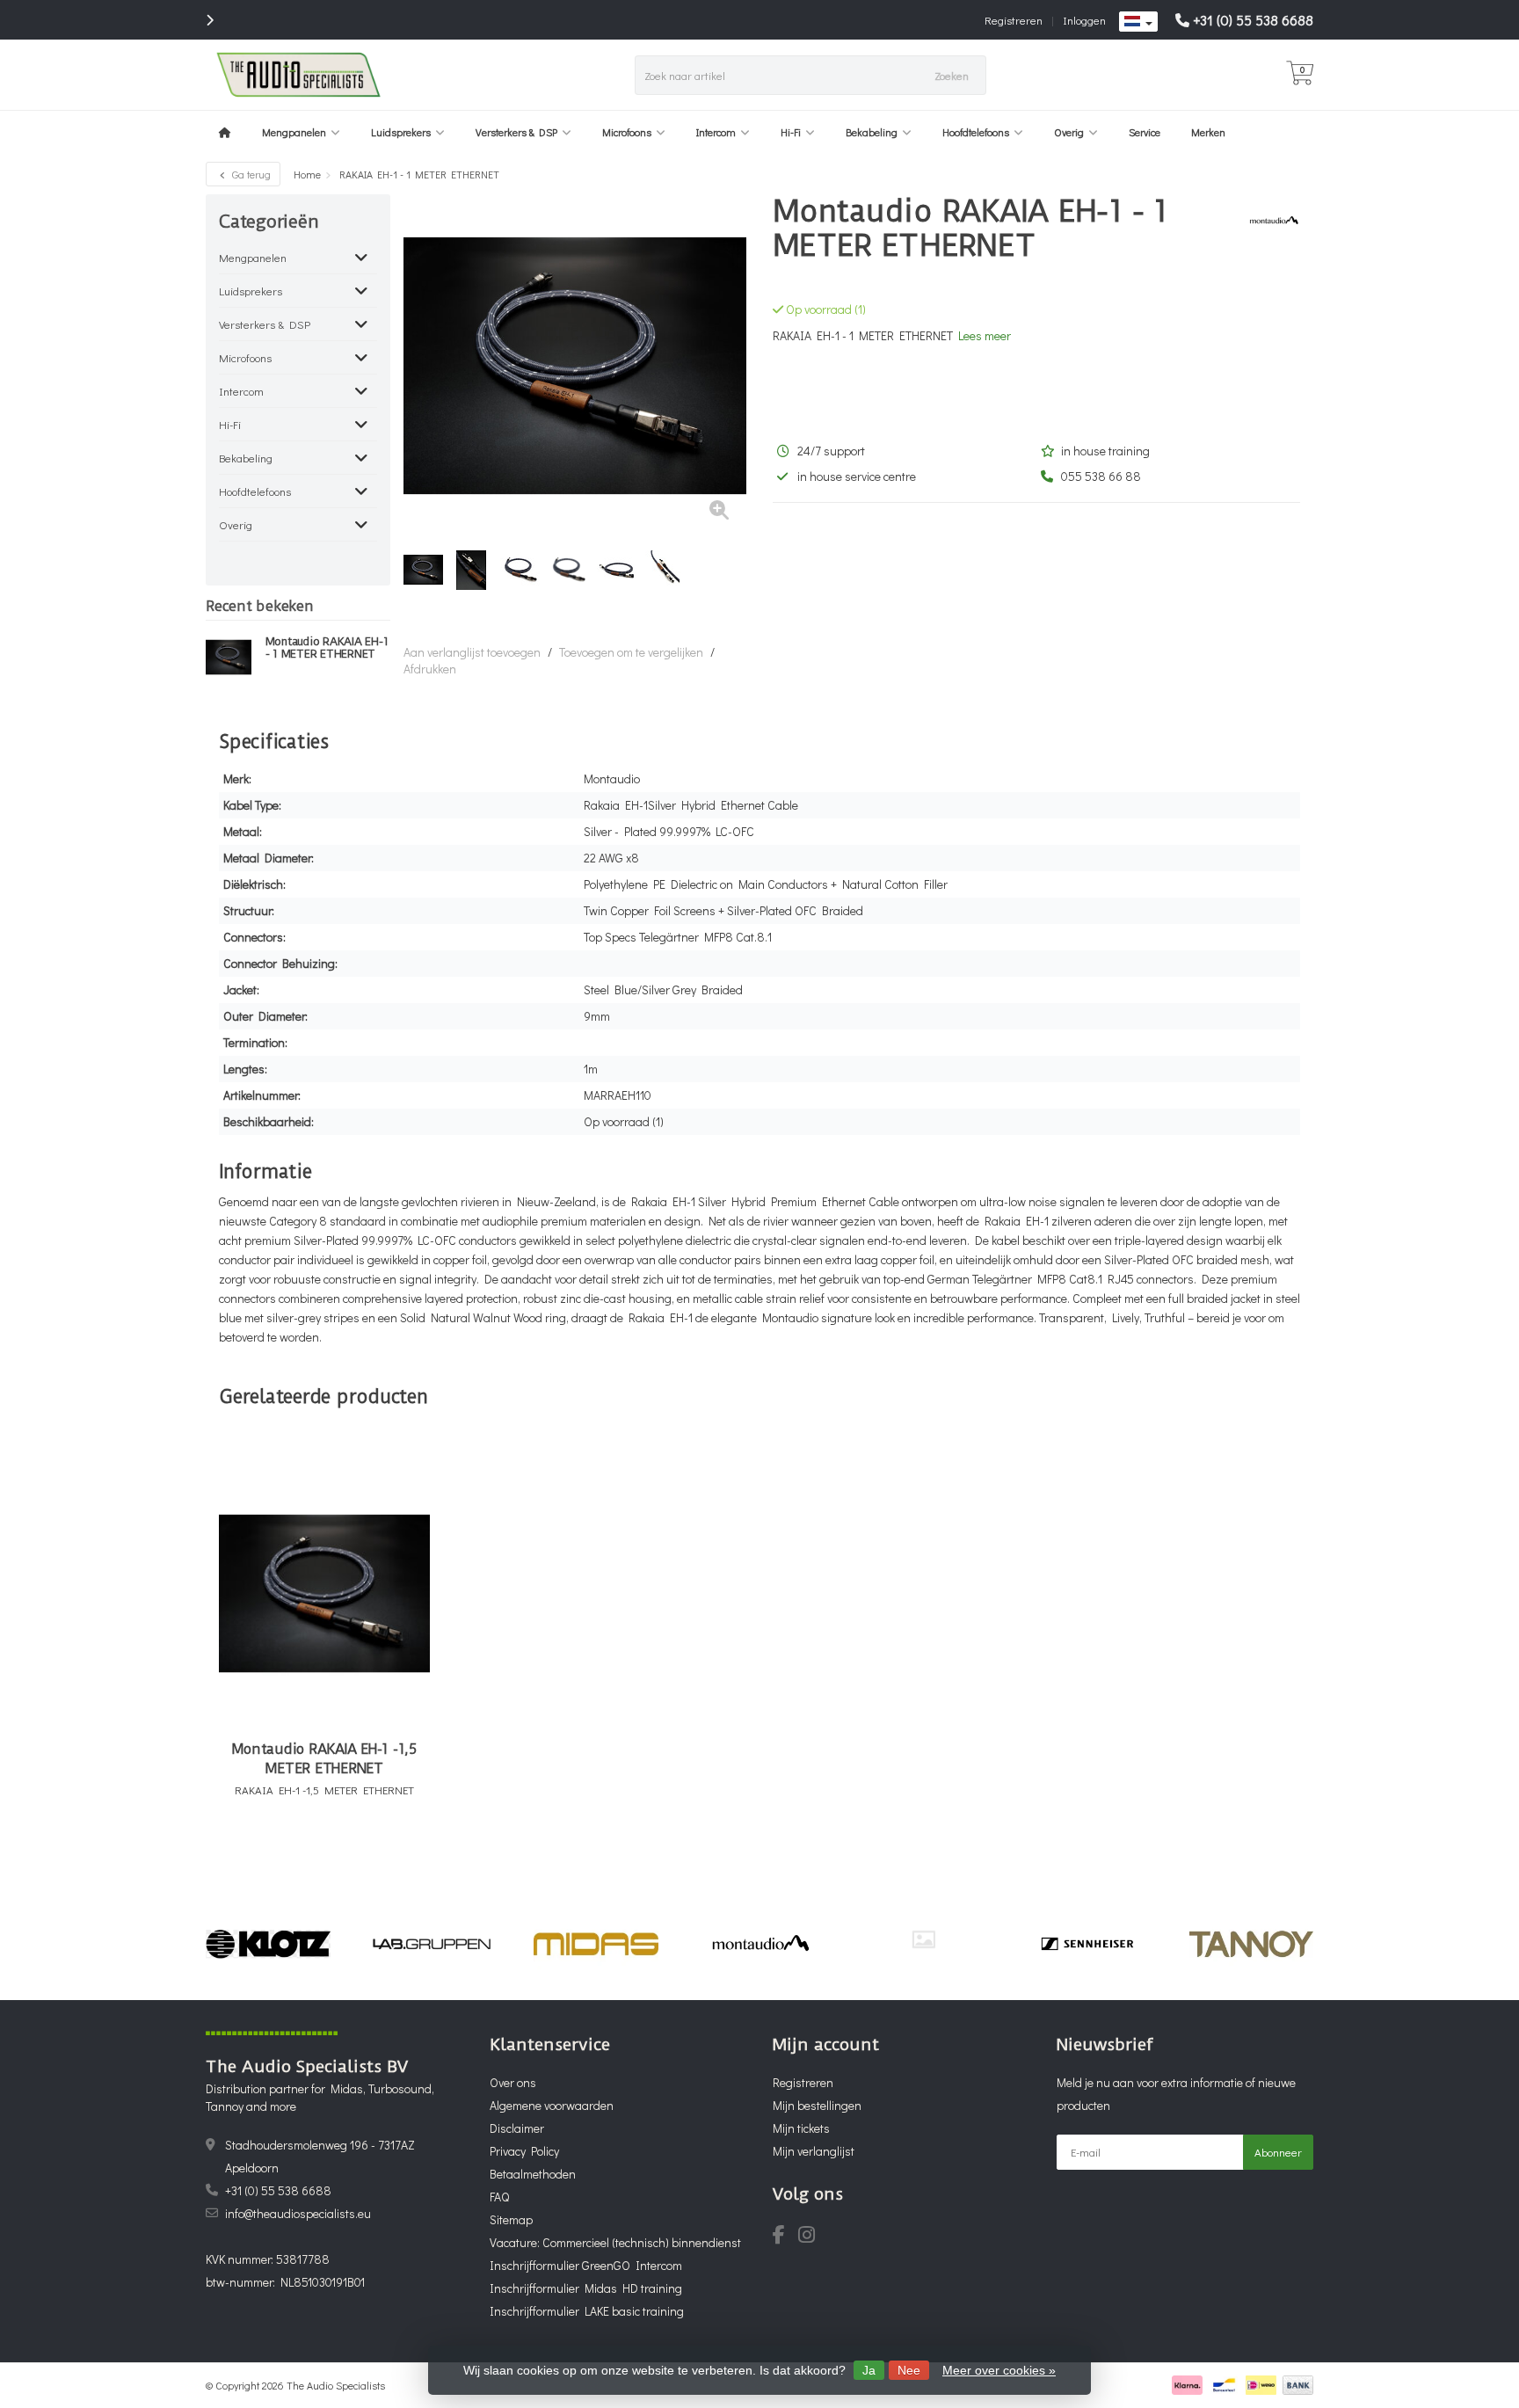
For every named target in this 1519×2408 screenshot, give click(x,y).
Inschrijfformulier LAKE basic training (587, 2311)
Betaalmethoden (533, 2174)
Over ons (513, 2082)
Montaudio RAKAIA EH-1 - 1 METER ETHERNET (327, 648)
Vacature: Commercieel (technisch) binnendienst (615, 2242)
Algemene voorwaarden (552, 2105)
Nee (909, 2370)
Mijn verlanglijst (814, 2151)
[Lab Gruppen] (432, 1944)
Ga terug (250, 174)
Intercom (716, 132)
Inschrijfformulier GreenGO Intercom (586, 2265)
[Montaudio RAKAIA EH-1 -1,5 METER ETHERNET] (324, 1593)
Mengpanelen (294, 132)
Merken (1208, 132)
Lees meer (985, 335)
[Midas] (596, 1944)
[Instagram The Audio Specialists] (812, 2237)
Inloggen (1084, 20)
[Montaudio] (1267, 221)
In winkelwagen (316, 1848)
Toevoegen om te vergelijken (631, 652)
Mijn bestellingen (817, 2105)
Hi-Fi (791, 132)
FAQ (499, 2197)
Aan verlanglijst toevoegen (472, 652)
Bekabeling (872, 132)
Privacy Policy (524, 2151)
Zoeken (952, 75)
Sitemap (511, 2219)
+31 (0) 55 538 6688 (1253, 20)
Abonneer (1278, 2152)
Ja (869, 2370)
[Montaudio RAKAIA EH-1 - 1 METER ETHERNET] (229, 657)
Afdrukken (430, 669)
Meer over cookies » (999, 2370)
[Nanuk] (923, 1939)
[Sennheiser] (1087, 1944)
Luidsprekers (401, 132)
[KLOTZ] (268, 1944)
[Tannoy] (1251, 1944)
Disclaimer (517, 2128)
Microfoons (627, 132)
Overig (1069, 132)
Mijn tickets (801, 2128)
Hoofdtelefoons (976, 132)
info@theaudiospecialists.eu (298, 2213)
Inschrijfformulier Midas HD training (586, 2288)
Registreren (1014, 20)
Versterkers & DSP (516, 132)
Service (1145, 132)
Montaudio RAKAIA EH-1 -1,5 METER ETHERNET (324, 1759)
